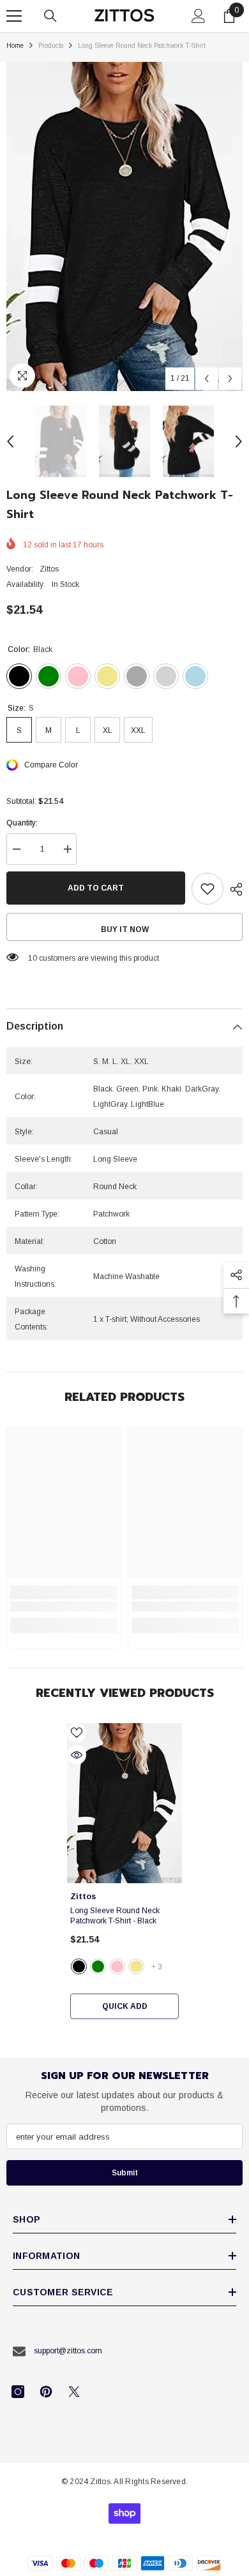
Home (15, 46)
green (98, 1966)
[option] (124, 226)
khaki (136, 1966)
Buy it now (125, 929)
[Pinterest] (46, 2392)
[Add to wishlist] (207, 889)
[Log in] (199, 16)
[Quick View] (77, 1755)
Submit (125, 2173)
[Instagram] (18, 2392)
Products (51, 46)
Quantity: (22, 823)
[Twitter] (74, 2392)
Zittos (49, 569)
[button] (207, 379)
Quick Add (125, 2006)
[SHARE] (233, 889)
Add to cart (96, 888)
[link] (64, 1606)
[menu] (14, 16)
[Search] (50, 16)
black (79, 1966)
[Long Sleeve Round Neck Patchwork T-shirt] (124, 1803)
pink (117, 1966)
